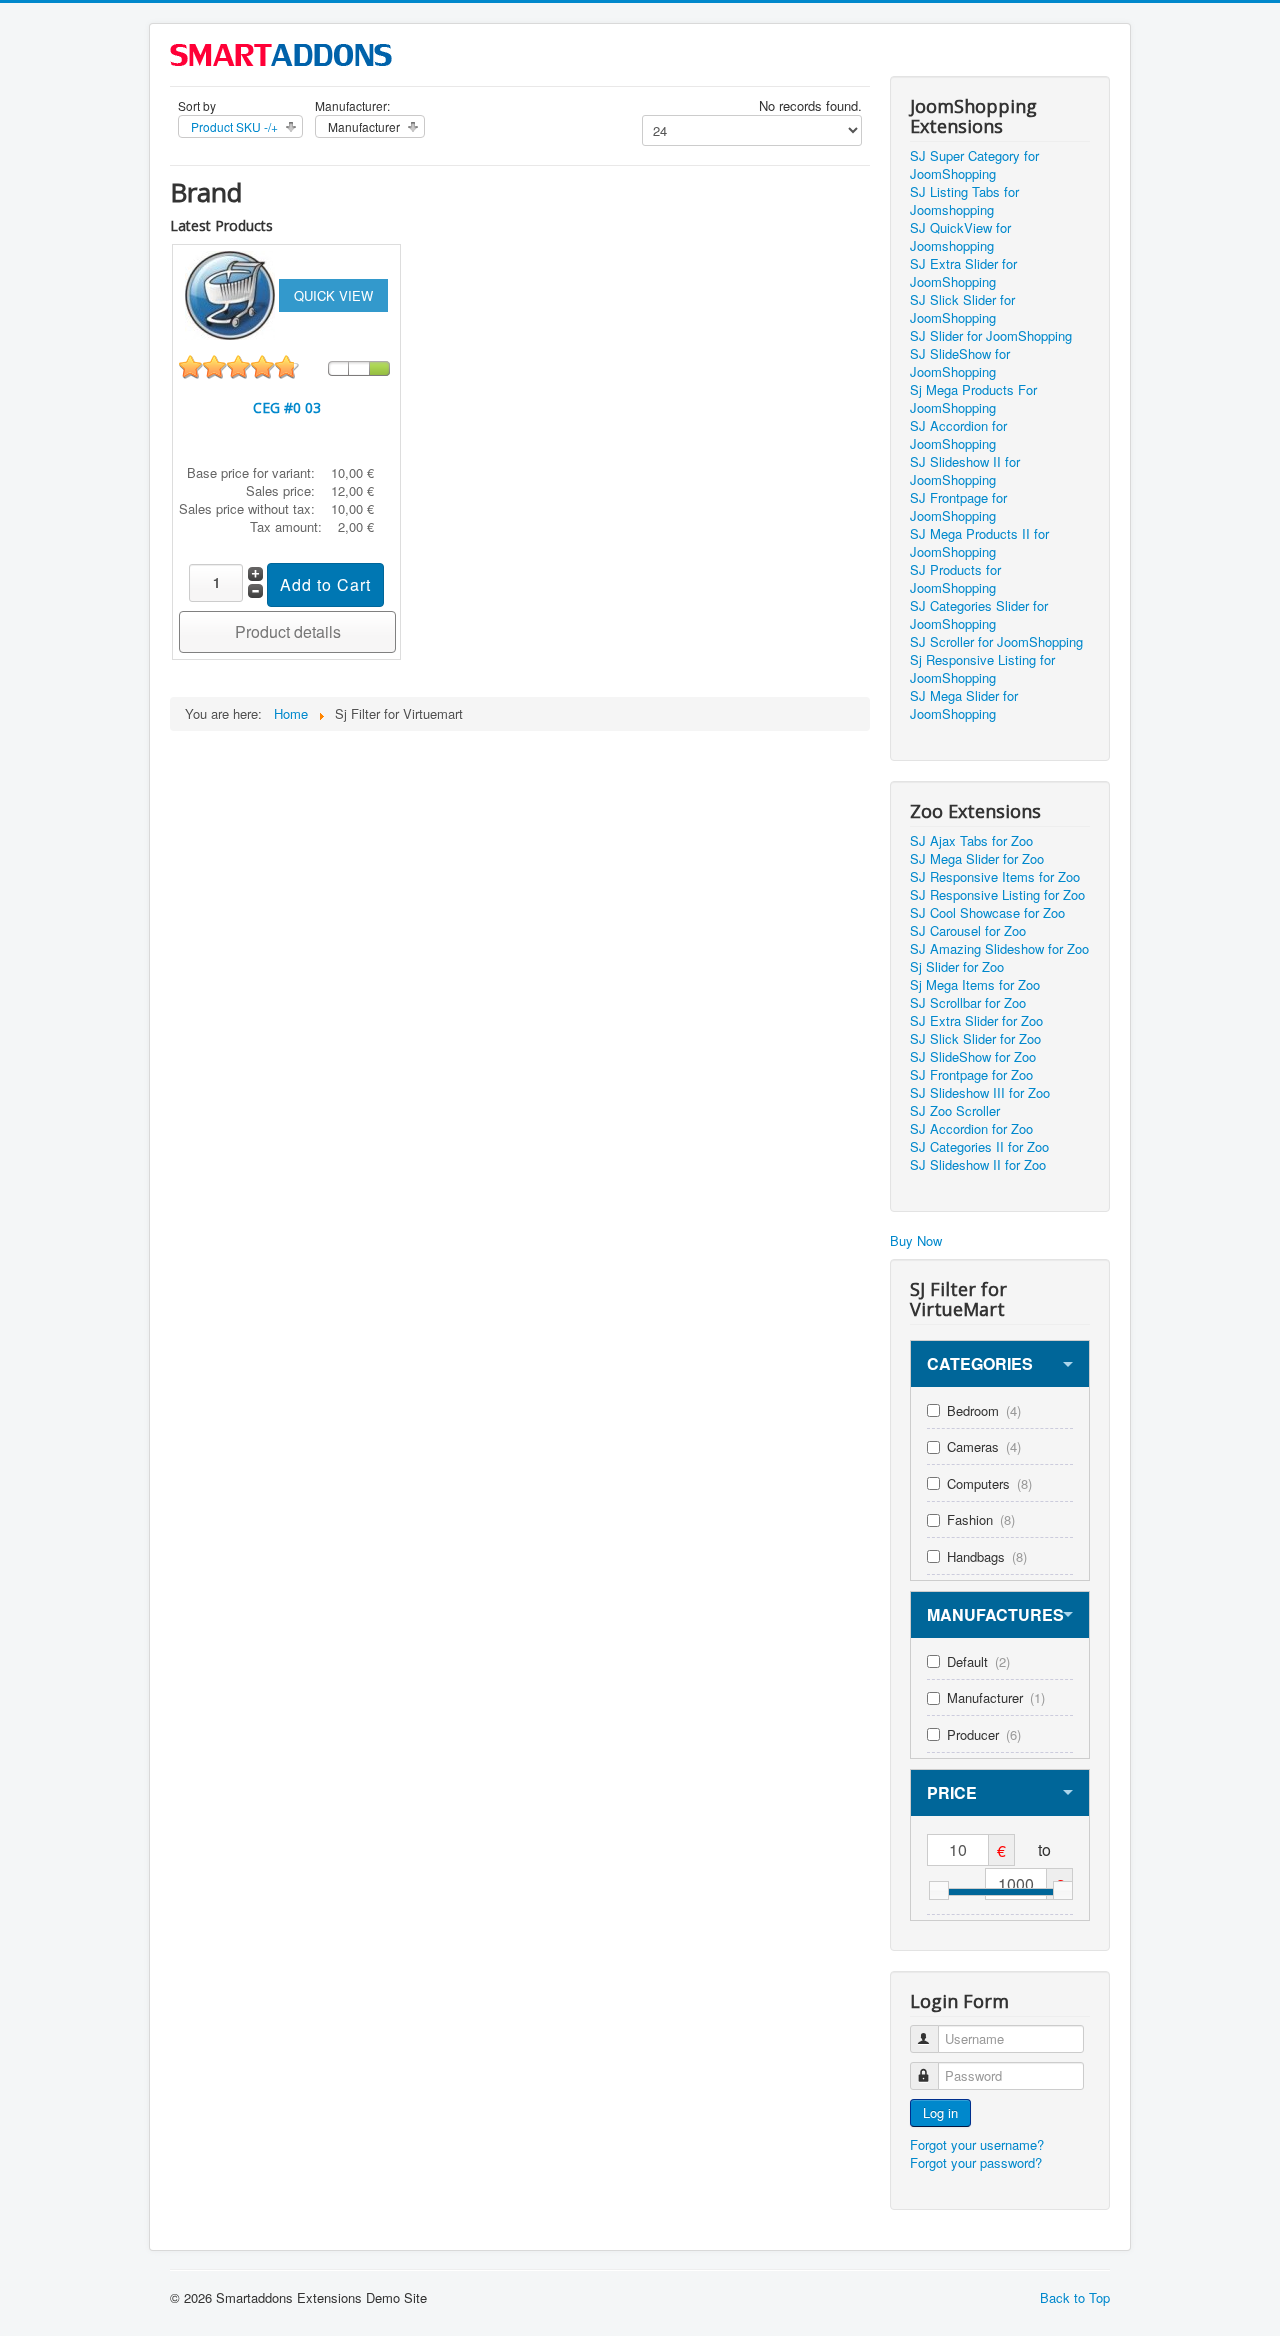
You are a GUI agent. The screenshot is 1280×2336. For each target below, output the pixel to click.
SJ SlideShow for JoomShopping (960, 363)
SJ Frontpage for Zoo (971, 1075)
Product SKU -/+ (234, 126)
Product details (288, 631)
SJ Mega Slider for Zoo (977, 859)
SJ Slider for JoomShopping (991, 336)
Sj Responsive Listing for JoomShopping (982, 669)
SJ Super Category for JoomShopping (974, 165)
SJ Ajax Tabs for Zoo (971, 841)
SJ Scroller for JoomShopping (996, 642)
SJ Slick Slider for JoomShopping (962, 309)
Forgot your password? (976, 2162)
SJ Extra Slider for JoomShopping (963, 273)
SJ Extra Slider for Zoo (976, 1021)
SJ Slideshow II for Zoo (978, 1165)
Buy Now (916, 1240)
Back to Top (1075, 2297)
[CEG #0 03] (232, 293)
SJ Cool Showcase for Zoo (987, 913)
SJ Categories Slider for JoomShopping (979, 615)
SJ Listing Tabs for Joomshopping (964, 201)
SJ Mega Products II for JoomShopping (979, 543)
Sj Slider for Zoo (957, 967)
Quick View (333, 295)
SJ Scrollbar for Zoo (968, 1003)
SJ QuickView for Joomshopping (960, 237)
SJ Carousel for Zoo (968, 931)
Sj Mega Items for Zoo (975, 985)
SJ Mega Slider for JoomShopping (964, 705)
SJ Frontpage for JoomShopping (958, 507)
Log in (940, 2112)
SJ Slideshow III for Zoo (980, 1093)
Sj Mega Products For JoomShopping (973, 399)
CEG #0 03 (287, 407)
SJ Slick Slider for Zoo (975, 1039)
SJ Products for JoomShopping (955, 579)
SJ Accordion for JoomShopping (958, 435)
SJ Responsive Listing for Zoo (997, 895)
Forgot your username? (977, 2144)
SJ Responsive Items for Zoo (995, 877)
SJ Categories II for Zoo (979, 1147)
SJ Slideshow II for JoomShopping (965, 471)
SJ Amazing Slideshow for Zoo (999, 949)
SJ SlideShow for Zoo (973, 1057)
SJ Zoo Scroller (955, 1111)
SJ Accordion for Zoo (971, 1129)
